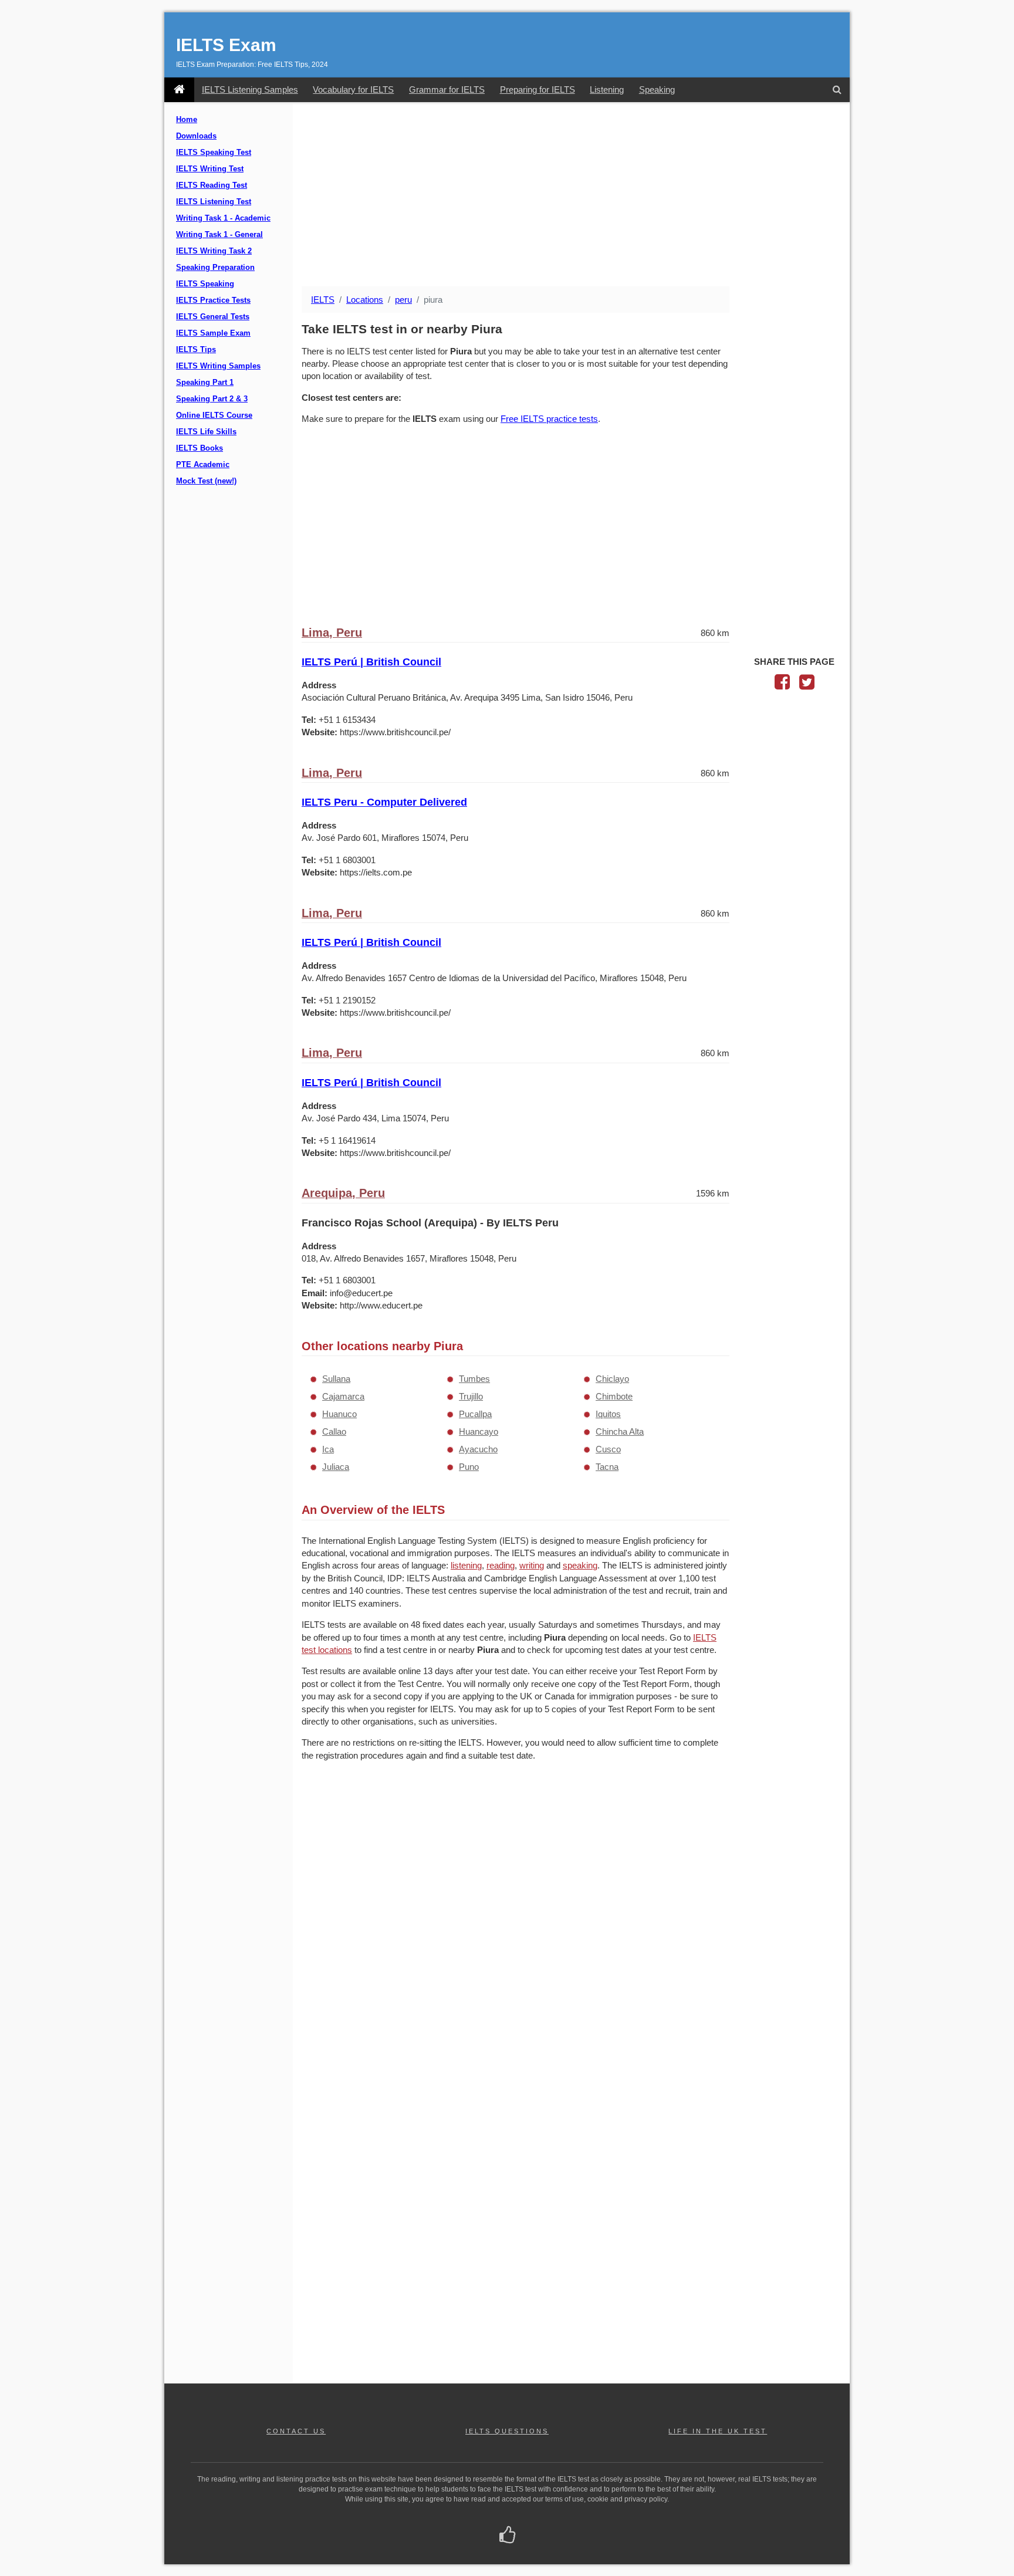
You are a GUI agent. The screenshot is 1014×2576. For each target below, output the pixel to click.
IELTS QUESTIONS (507, 2431)
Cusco (608, 1449)
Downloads (196, 136)
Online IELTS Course (214, 415)
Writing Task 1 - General (219, 235)
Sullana (336, 1379)
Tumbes (474, 1379)
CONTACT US (296, 2431)
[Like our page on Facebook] (507, 2536)
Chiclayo (612, 1379)
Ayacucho (478, 1449)
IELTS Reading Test (212, 185)
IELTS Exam (226, 45)
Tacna (607, 1467)
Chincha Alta (620, 1431)
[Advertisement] (571, 195)
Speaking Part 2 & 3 (212, 399)
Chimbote (614, 1396)
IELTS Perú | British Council (371, 662)
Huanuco (339, 1414)
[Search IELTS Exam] (837, 90)
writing (532, 1565)
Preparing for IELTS (538, 89)
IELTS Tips (196, 350)
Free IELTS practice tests (549, 419)
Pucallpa (475, 1414)
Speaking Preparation (215, 268)
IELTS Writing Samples (218, 366)
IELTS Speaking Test (214, 153)
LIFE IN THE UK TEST (718, 2431)
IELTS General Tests (213, 317)
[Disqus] (516, 1922)
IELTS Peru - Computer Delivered (384, 802)
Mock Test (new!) (206, 481)
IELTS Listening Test (214, 202)
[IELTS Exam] (179, 90)
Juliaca (336, 1467)
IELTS (323, 300)
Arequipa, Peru (343, 1193)
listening (466, 1565)
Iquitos (608, 1414)
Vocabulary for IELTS (353, 89)
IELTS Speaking (205, 284)
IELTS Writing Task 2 (214, 251)
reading (501, 1565)
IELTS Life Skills (206, 432)
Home (187, 120)
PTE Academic (203, 465)
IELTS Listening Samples (250, 89)
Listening (607, 89)
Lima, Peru (332, 633)
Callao (334, 1431)
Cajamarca (343, 1396)
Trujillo (471, 1396)
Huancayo (479, 1431)
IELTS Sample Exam (213, 333)
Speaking (657, 89)
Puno (469, 1467)
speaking (580, 1565)
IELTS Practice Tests (213, 300)
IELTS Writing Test (210, 169)
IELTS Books (200, 448)
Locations (365, 300)
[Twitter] (807, 685)
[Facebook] (782, 685)
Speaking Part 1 (205, 383)
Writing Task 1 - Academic (223, 218)
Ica (328, 1449)
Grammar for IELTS (447, 89)
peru (403, 300)
